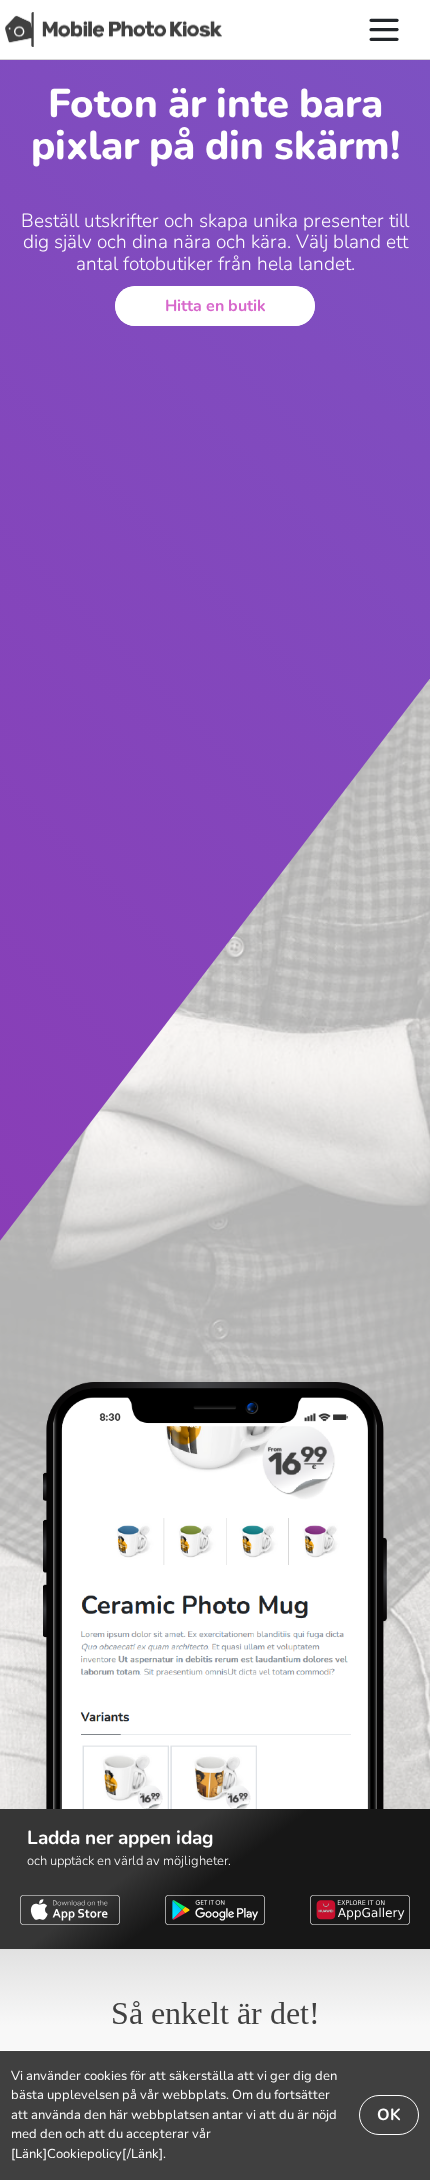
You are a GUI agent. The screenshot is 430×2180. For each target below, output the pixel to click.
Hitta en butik (215, 306)
